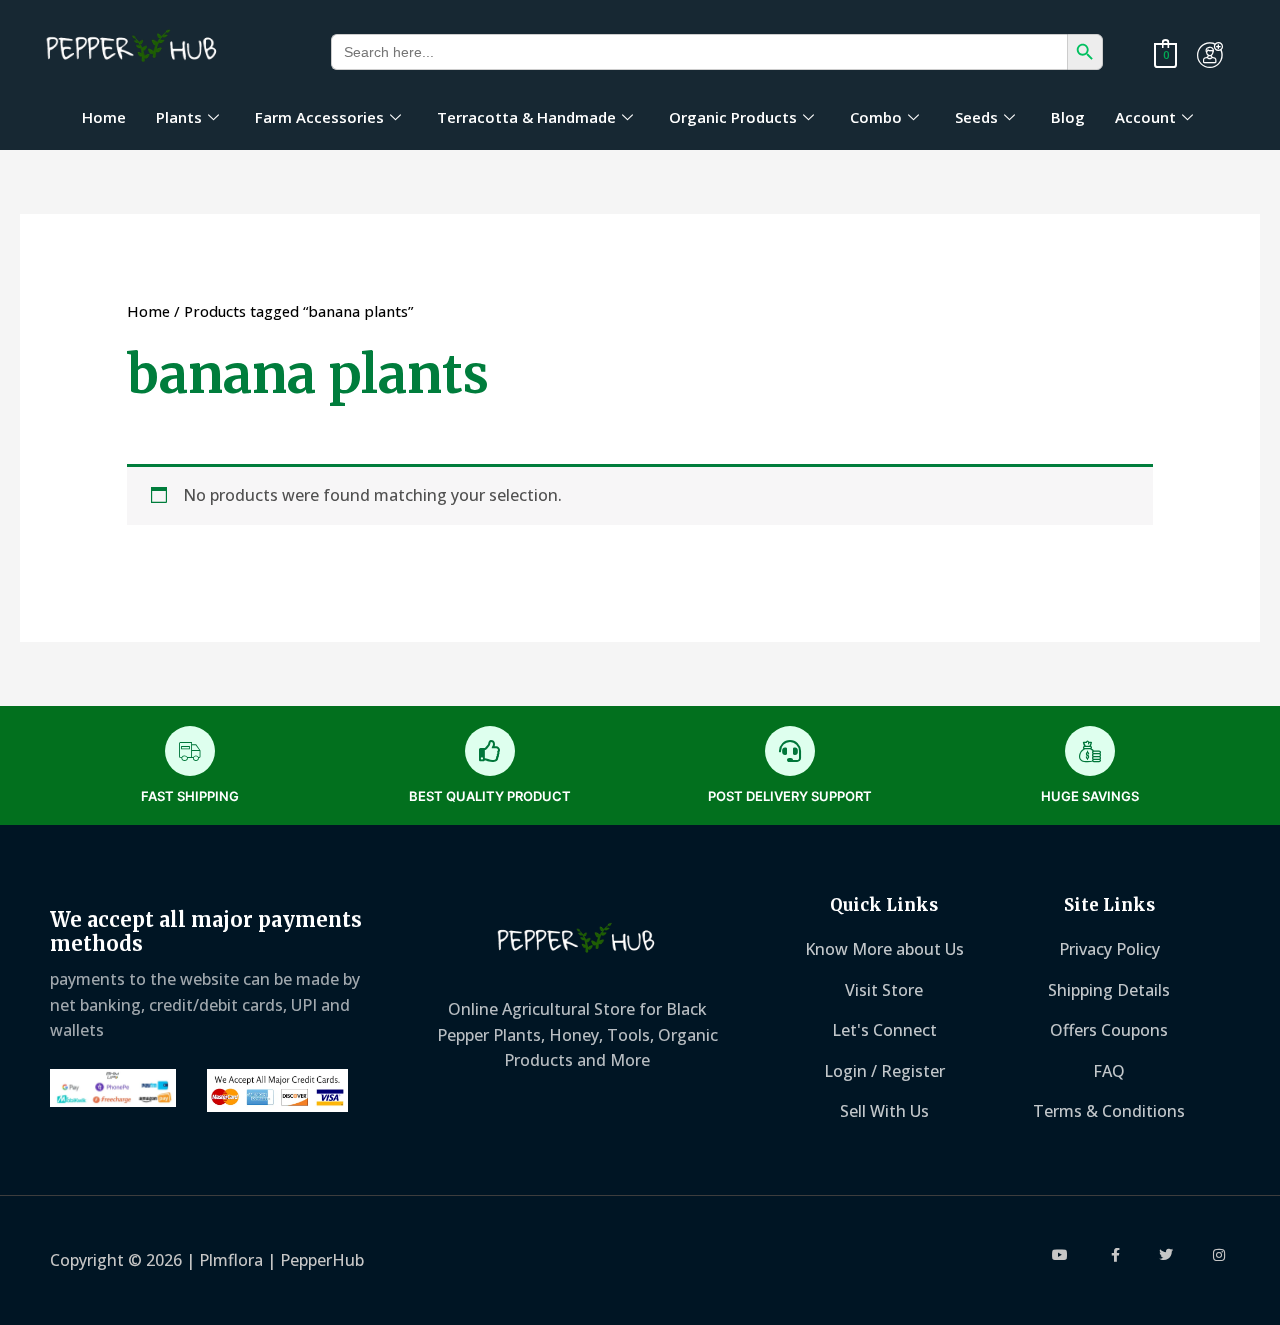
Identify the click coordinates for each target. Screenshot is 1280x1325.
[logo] (132, 48)
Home (104, 117)
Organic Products (733, 117)
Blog (1068, 117)
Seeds (976, 117)
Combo (876, 117)
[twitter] (1166, 1255)
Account (1145, 117)
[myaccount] (1210, 55)
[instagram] (1219, 1255)
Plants (179, 117)
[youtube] (1061, 1255)
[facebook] (1114, 1255)
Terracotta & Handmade (526, 117)
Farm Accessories (319, 117)
